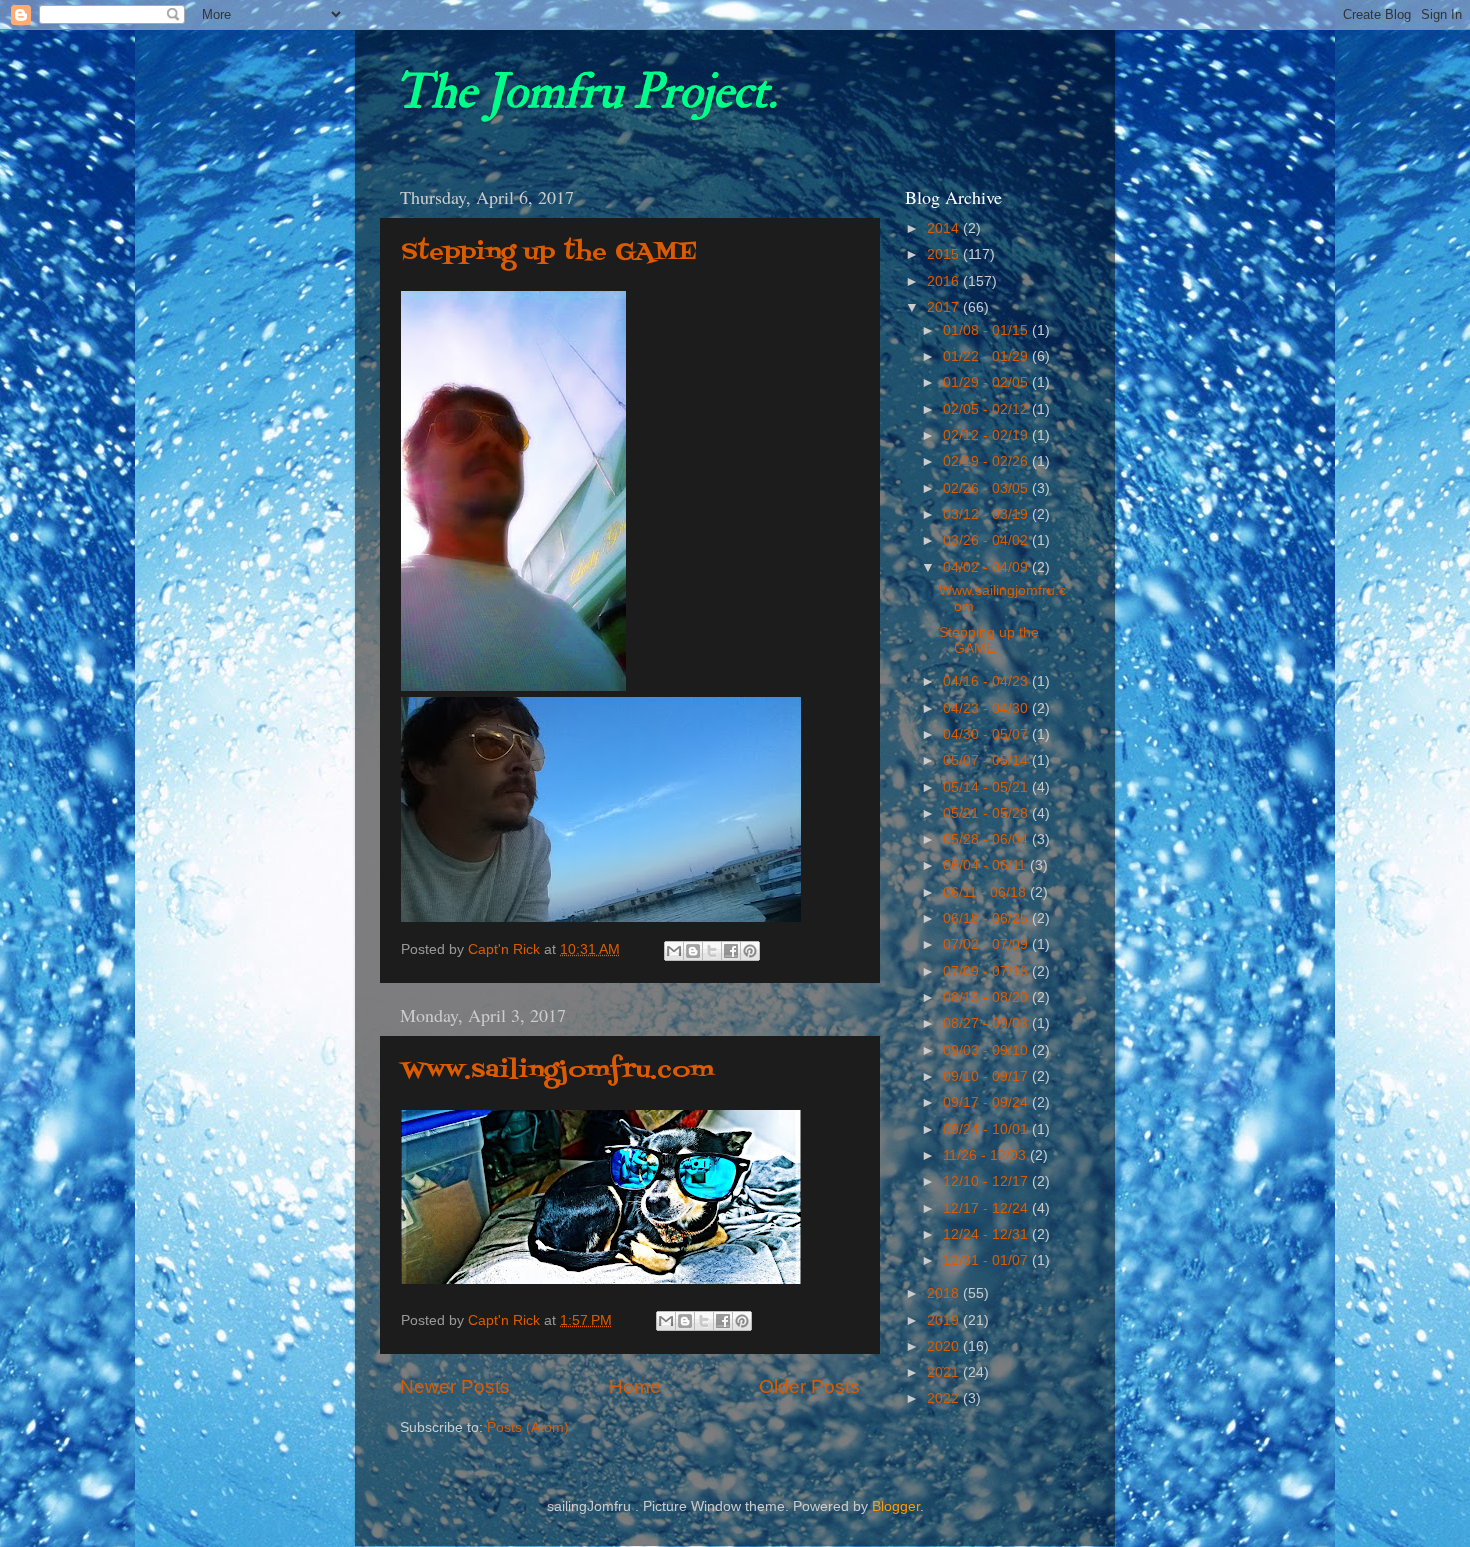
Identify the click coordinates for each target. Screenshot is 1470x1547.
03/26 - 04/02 (987, 540)
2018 (945, 1293)
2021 (945, 1372)
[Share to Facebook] (731, 951)
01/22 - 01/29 (987, 356)
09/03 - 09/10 (987, 1050)
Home (635, 1386)
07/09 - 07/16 (987, 971)
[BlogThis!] (693, 951)
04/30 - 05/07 (987, 734)
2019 (945, 1320)
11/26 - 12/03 (986, 1155)
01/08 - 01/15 (987, 330)
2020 (945, 1346)
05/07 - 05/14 (987, 760)
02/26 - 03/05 (987, 488)
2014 (945, 228)
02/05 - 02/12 (987, 409)
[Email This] (674, 951)
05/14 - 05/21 (987, 787)
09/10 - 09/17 (987, 1076)
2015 (945, 254)
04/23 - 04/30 (987, 708)
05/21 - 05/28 (987, 813)
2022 (945, 1398)
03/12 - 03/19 (987, 514)
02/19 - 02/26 (987, 461)
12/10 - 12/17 (987, 1181)
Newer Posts (455, 1386)
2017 (945, 307)
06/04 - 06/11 (986, 865)
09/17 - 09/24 (987, 1102)
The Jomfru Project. (586, 92)
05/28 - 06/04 (987, 839)
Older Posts (809, 1386)
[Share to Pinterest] (750, 951)
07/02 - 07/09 (987, 944)
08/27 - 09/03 (987, 1023)
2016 (945, 281)
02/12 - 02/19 (987, 435)
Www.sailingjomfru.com (557, 1070)
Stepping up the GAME (549, 252)
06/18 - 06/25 (987, 918)
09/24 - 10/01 (987, 1129)
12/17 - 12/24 (987, 1208)
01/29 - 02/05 (987, 382)
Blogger (896, 1506)
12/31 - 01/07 (987, 1260)
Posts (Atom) (528, 1427)
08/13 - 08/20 (987, 997)
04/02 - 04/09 (987, 567)
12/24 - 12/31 (987, 1234)
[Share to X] (712, 951)
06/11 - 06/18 (986, 892)
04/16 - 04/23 (987, 681)
